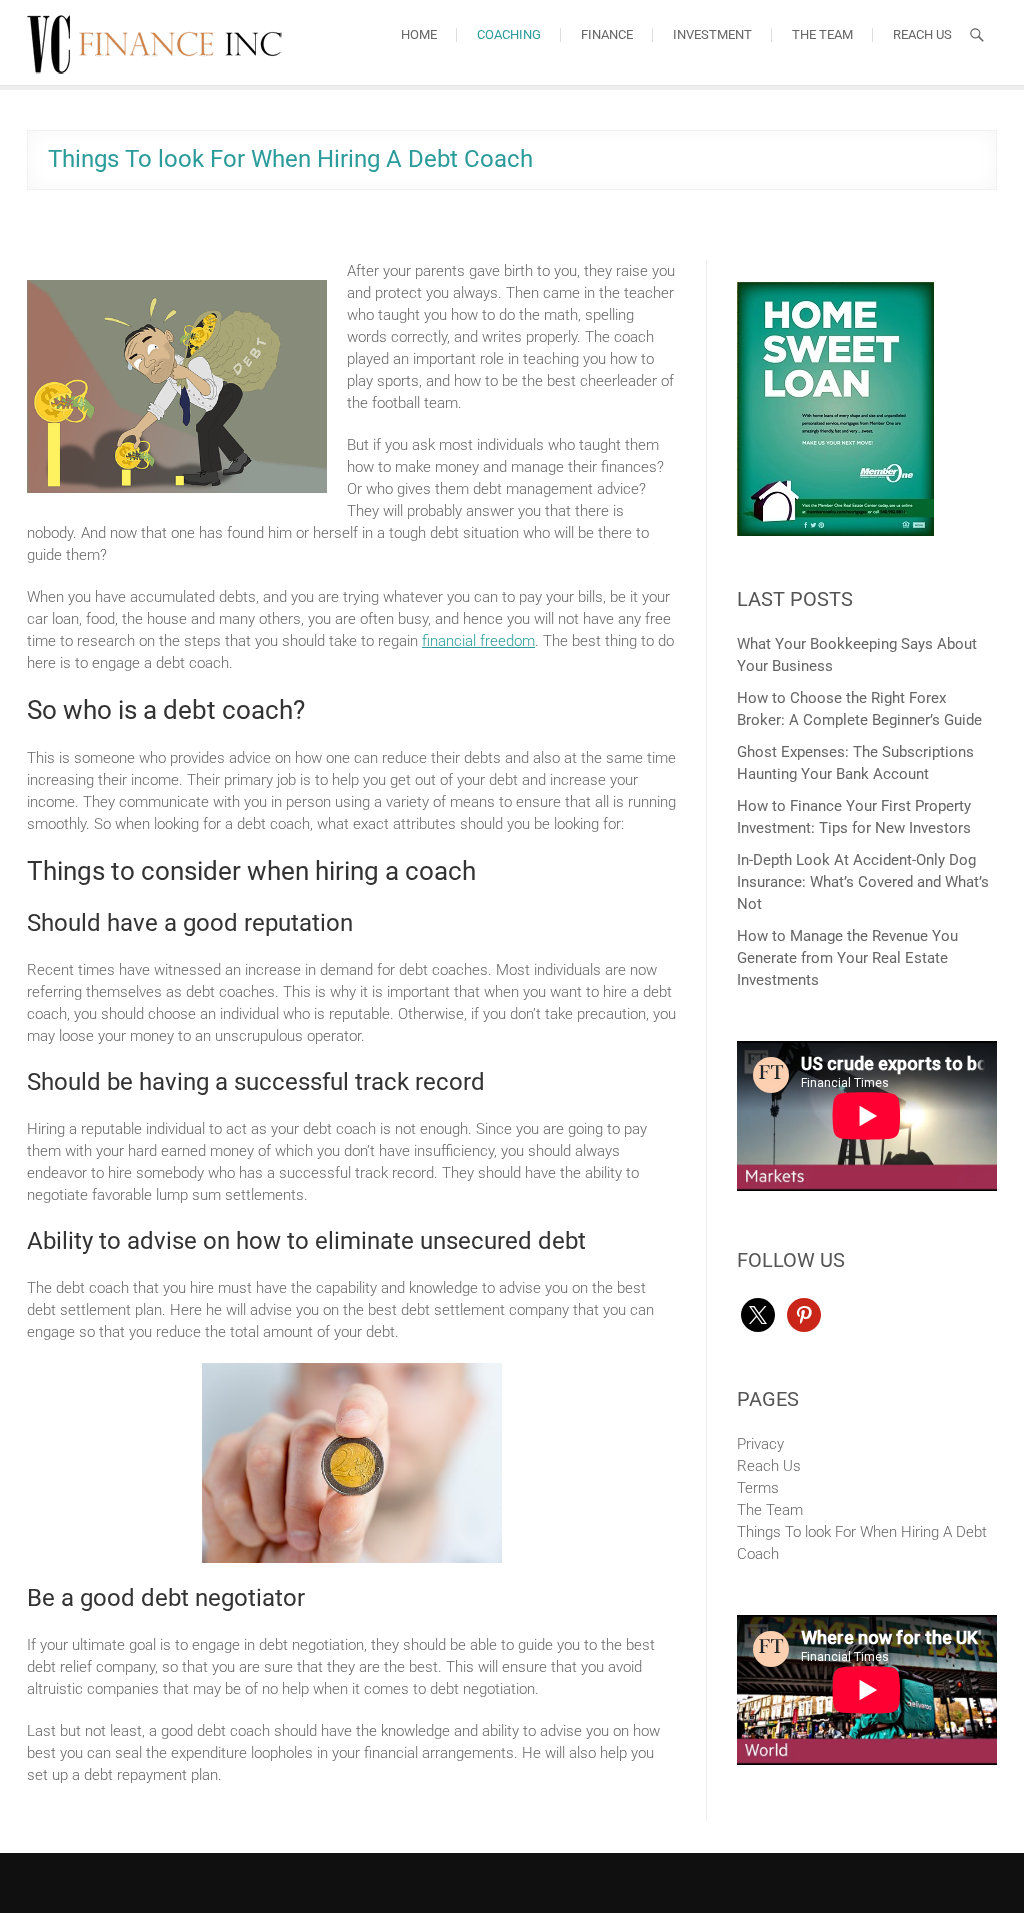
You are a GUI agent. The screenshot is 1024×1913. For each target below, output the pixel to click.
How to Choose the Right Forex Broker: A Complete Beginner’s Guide (859, 709)
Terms (758, 1488)
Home (419, 34)
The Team (822, 34)
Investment (712, 34)
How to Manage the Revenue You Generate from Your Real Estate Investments (847, 958)
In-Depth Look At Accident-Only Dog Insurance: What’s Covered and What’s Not (863, 882)
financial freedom (478, 641)
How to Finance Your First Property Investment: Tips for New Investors (854, 817)
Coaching (509, 34)
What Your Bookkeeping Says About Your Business (857, 655)
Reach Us (922, 34)
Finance (607, 34)
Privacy (760, 1444)
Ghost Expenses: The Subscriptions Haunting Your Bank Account (855, 763)
